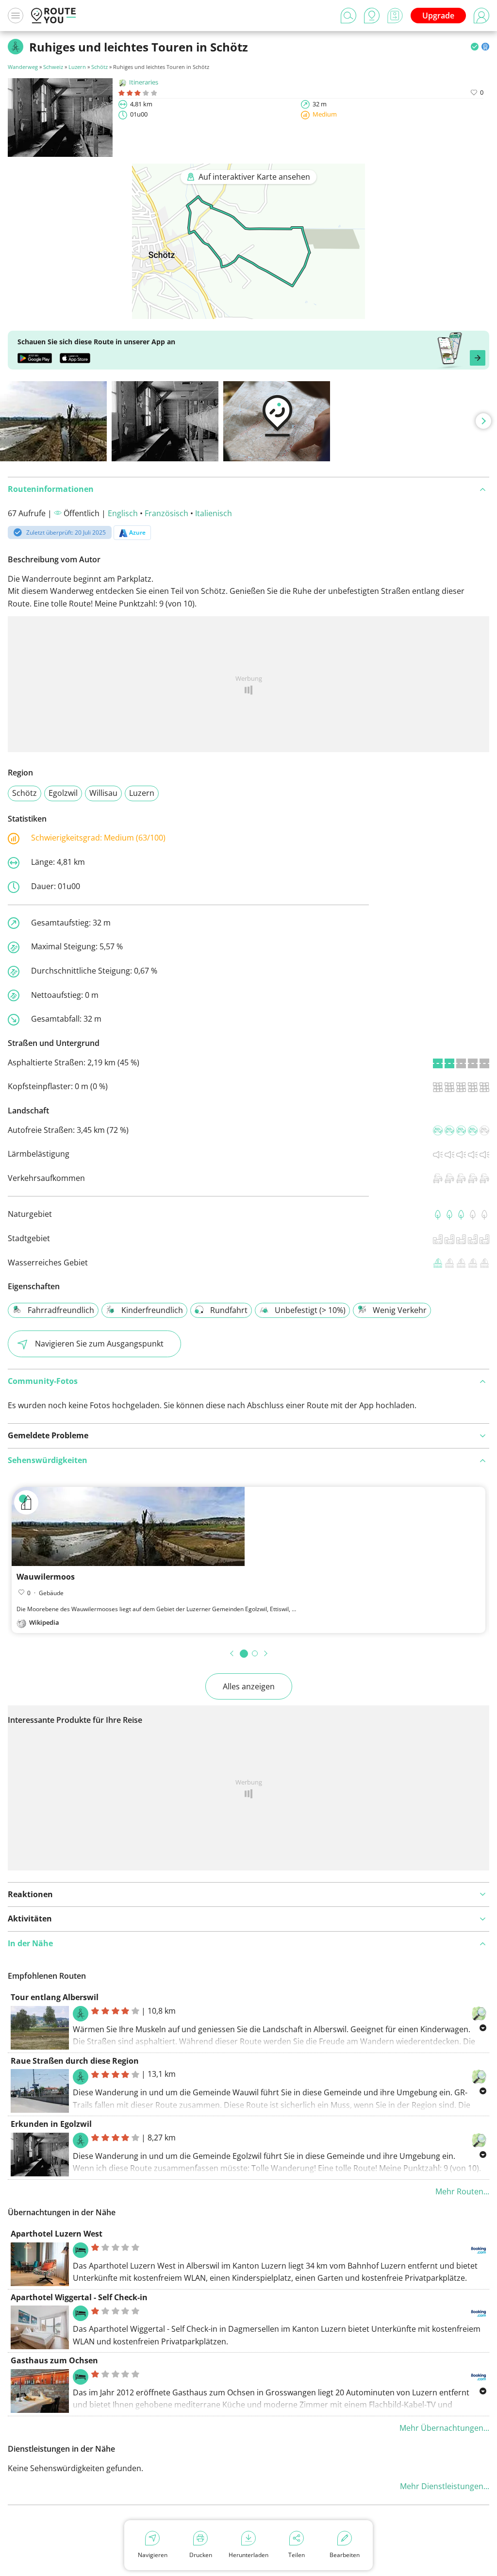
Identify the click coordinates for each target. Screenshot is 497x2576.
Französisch (166, 513)
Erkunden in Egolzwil (51, 2124)
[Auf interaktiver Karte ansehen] (248, 312)
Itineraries (144, 82)
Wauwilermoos (46, 1577)
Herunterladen (248, 2555)
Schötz (99, 67)
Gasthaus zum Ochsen (54, 2360)
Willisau (103, 793)
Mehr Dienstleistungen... (445, 2486)
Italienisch (214, 513)
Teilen (297, 2555)
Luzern (77, 67)
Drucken (201, 2555)
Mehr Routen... (462, 2191)
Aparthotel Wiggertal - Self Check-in (79, 2297)
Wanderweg (23, 67)
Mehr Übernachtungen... (444, 2428)
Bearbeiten (345, 2555)
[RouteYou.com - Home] (53, 16)
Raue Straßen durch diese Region (75, 2061)
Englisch (123, 513)
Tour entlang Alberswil (55, 1997)
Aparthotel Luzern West (57, 2234)
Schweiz (53, 67)
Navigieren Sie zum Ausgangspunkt (99, 1344)
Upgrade (438, 16)
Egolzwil (63, 793)
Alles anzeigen (249, 1686)
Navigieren (153, 2555)
